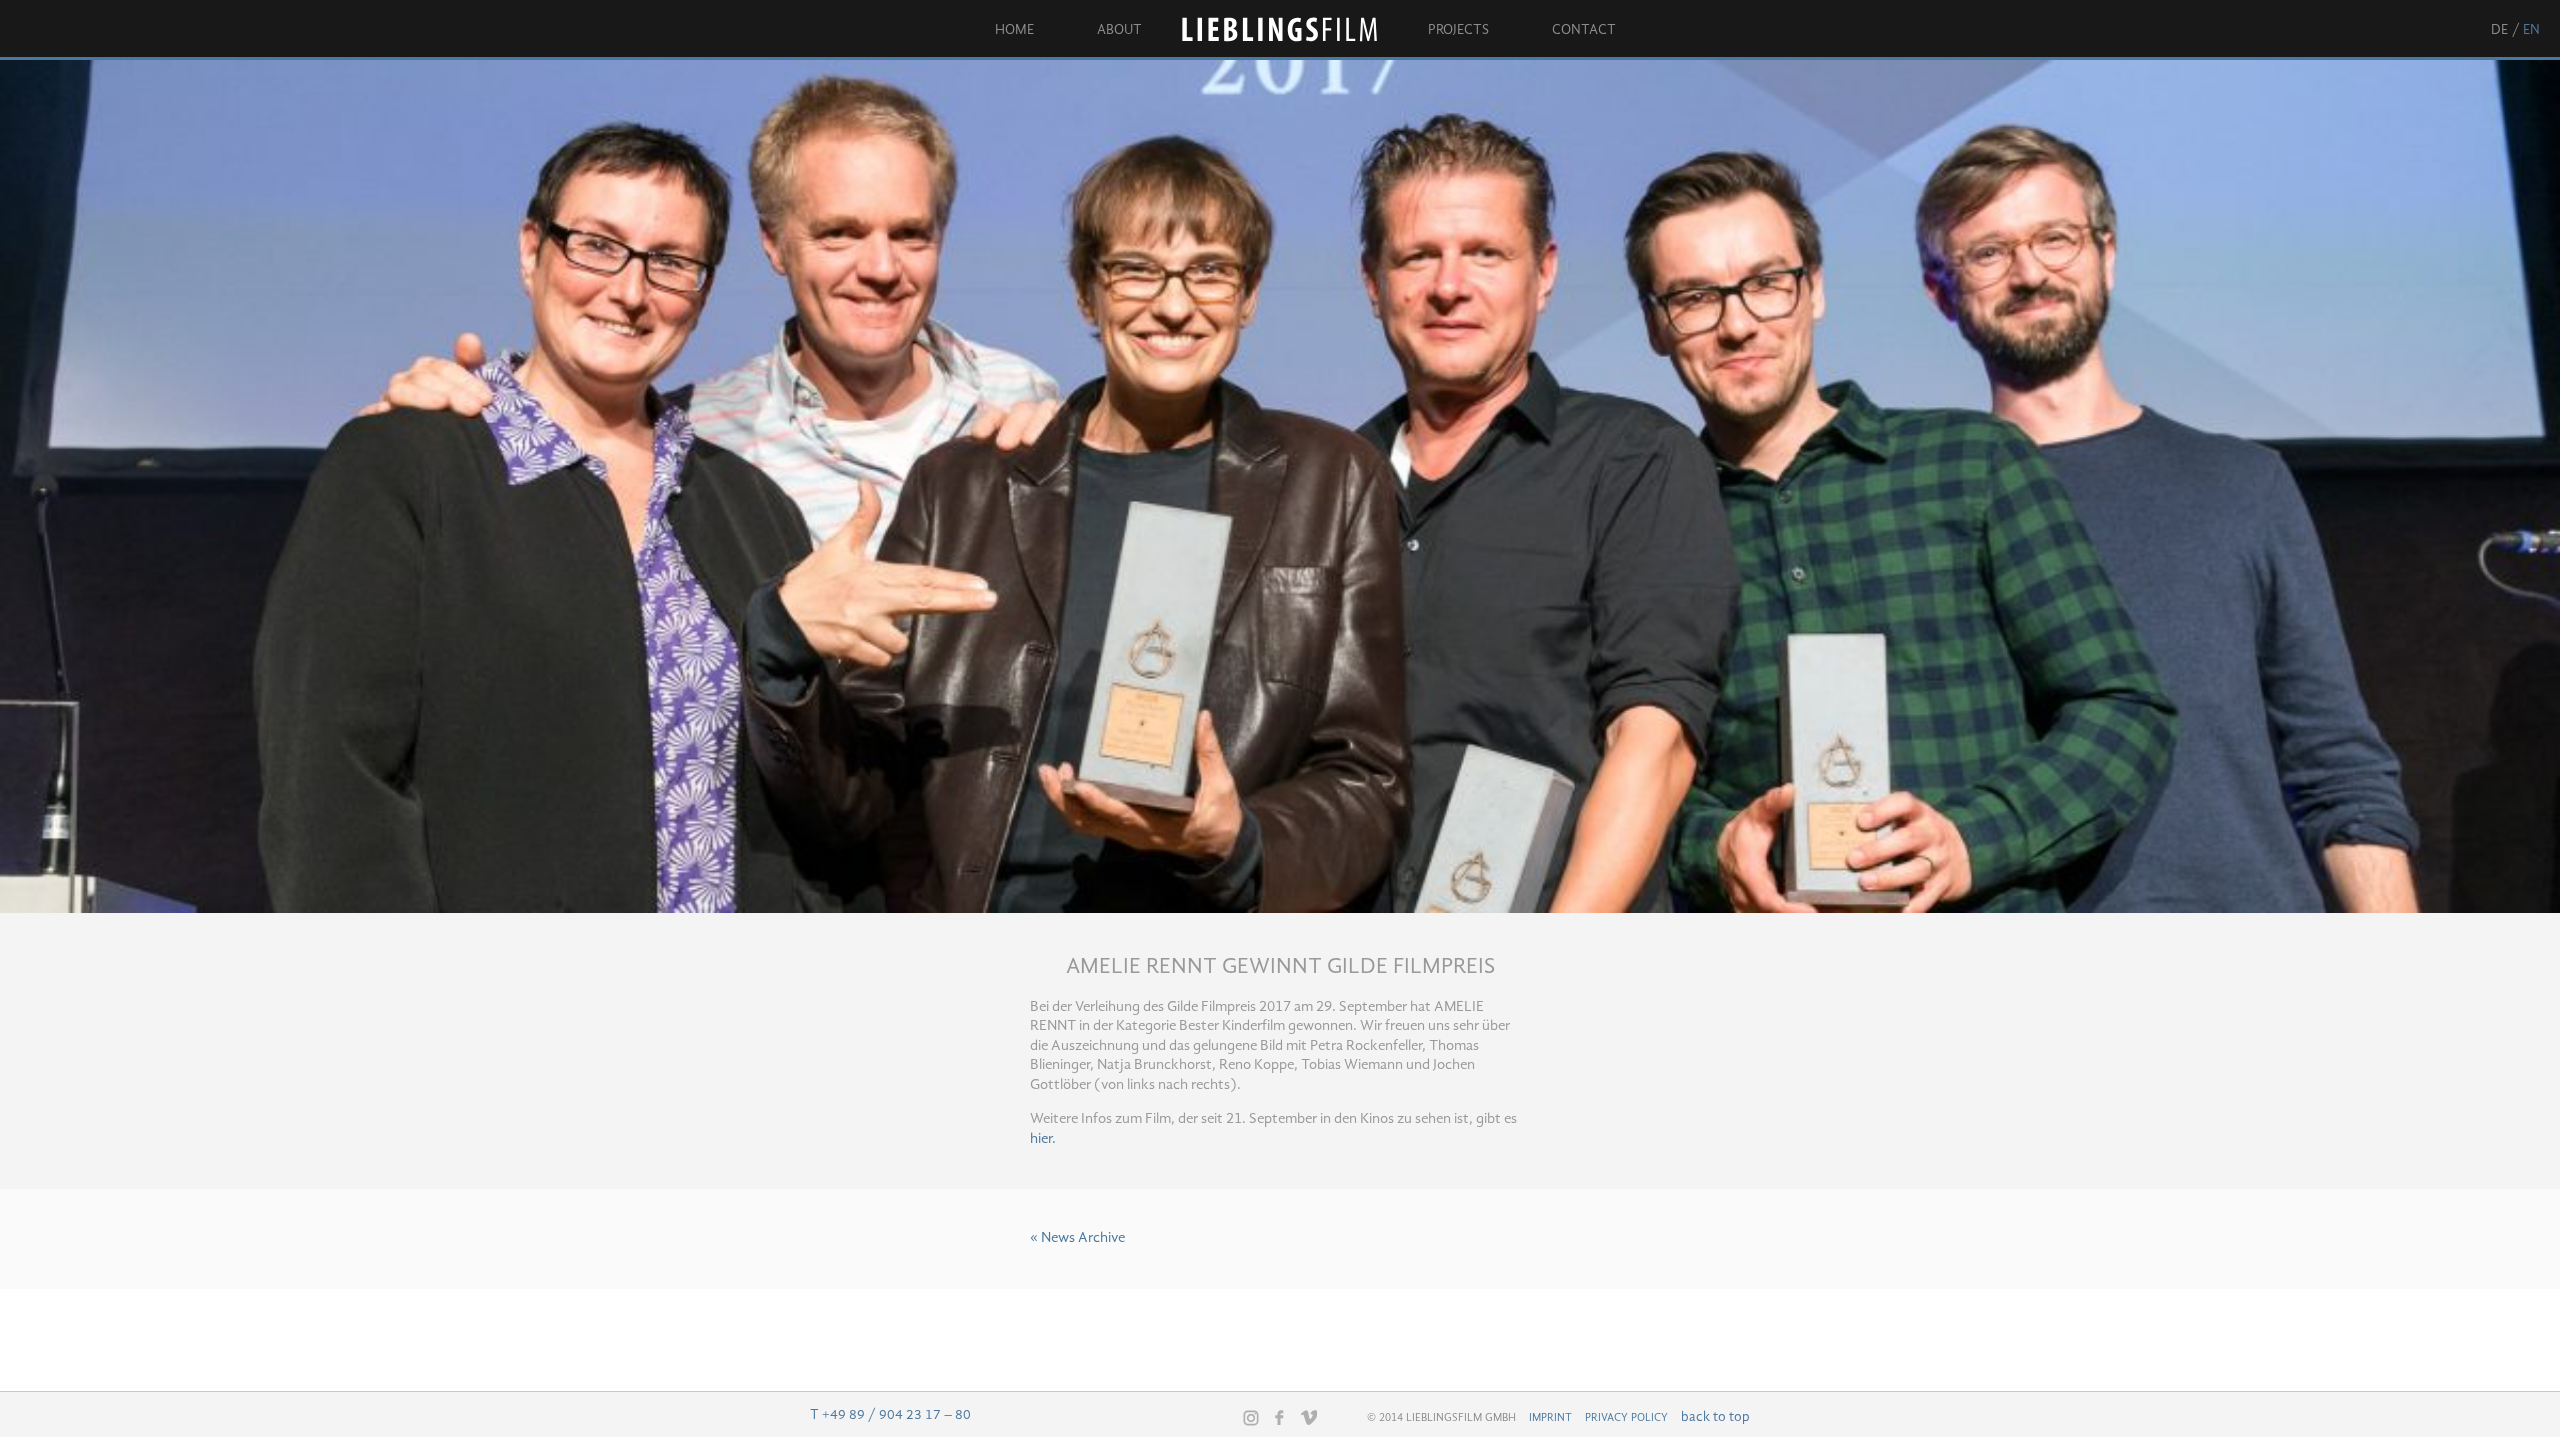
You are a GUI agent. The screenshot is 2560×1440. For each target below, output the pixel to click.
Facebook (1280, 1417)
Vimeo (1309, 1417)
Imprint (1550, 1418)
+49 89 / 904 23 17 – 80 (896, 1415)
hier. (1043, 1139)
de (2499, 30)
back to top (1715, 1417)
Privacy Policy (1626, 1418)
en (2531, 30)
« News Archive (1077, 1238)
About (1119, 30)
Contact (1584, 30)
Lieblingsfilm (1285, 30)
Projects (1458, 30)
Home (1014, 30)
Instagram (1251, 1418)
